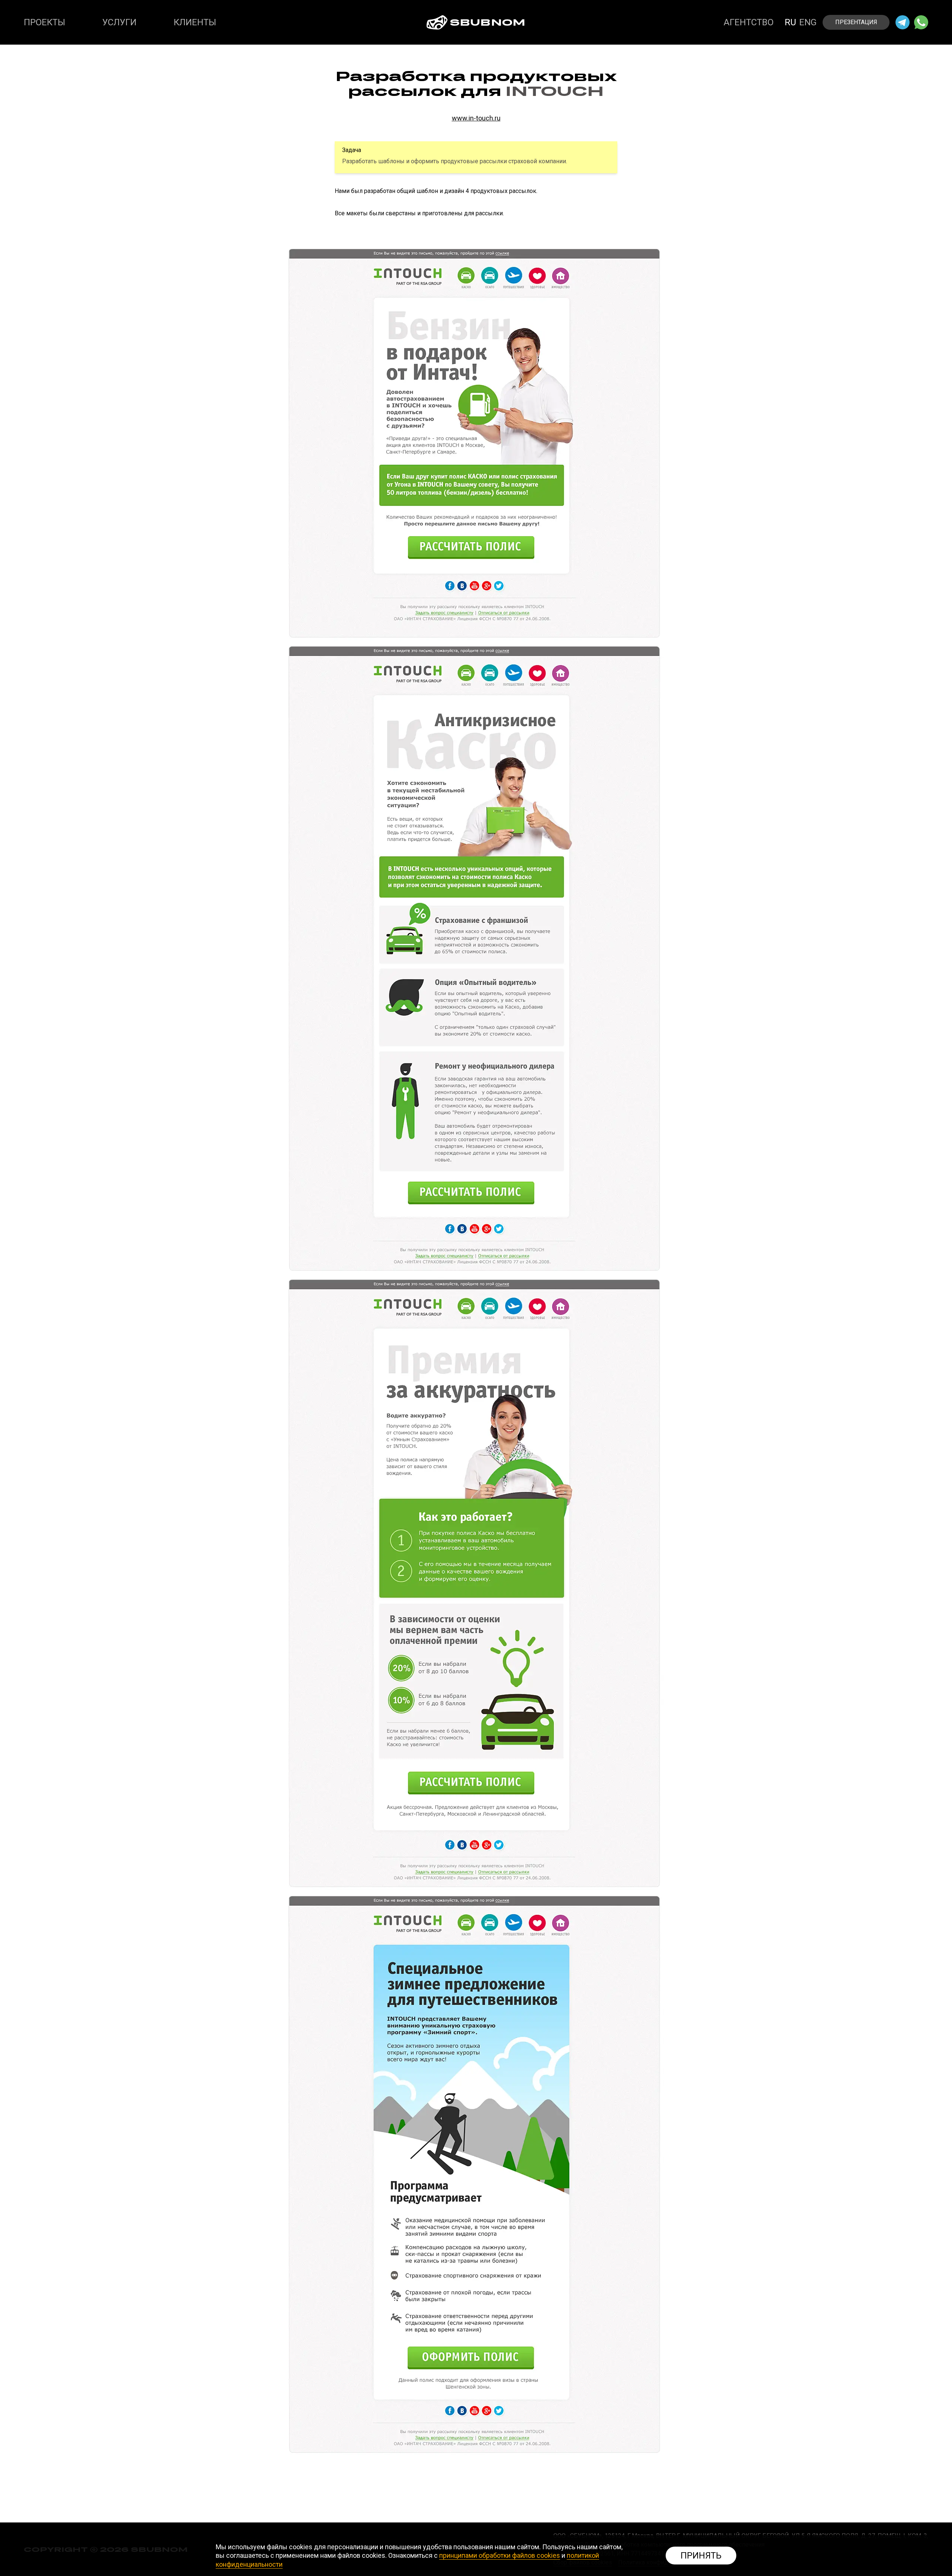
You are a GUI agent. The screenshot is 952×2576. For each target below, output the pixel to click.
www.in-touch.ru (476, 118)
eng (808, 22)
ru (790, 22)
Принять (701, 2556)
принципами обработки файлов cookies (500, 2555)
